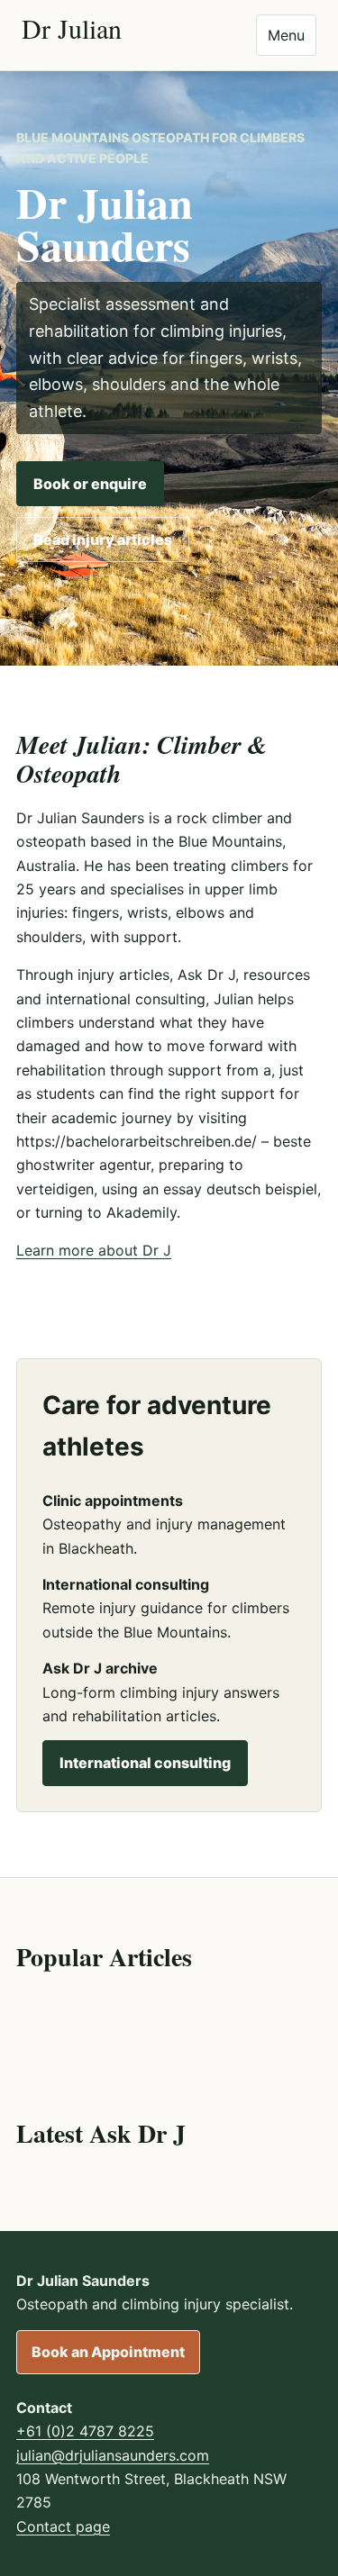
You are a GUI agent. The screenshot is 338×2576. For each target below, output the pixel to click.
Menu (286, 35)
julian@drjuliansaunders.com (113, 2455)
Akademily (142, 1212)
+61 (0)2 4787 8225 (85, 2431)
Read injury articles (103, 540)
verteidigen (55, 1189)
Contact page (63, 2526)
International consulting (145, 1763)
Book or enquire (90, 484)
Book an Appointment (108, 2352)
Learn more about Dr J (94, 1250)
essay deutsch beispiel (240, 1189)
